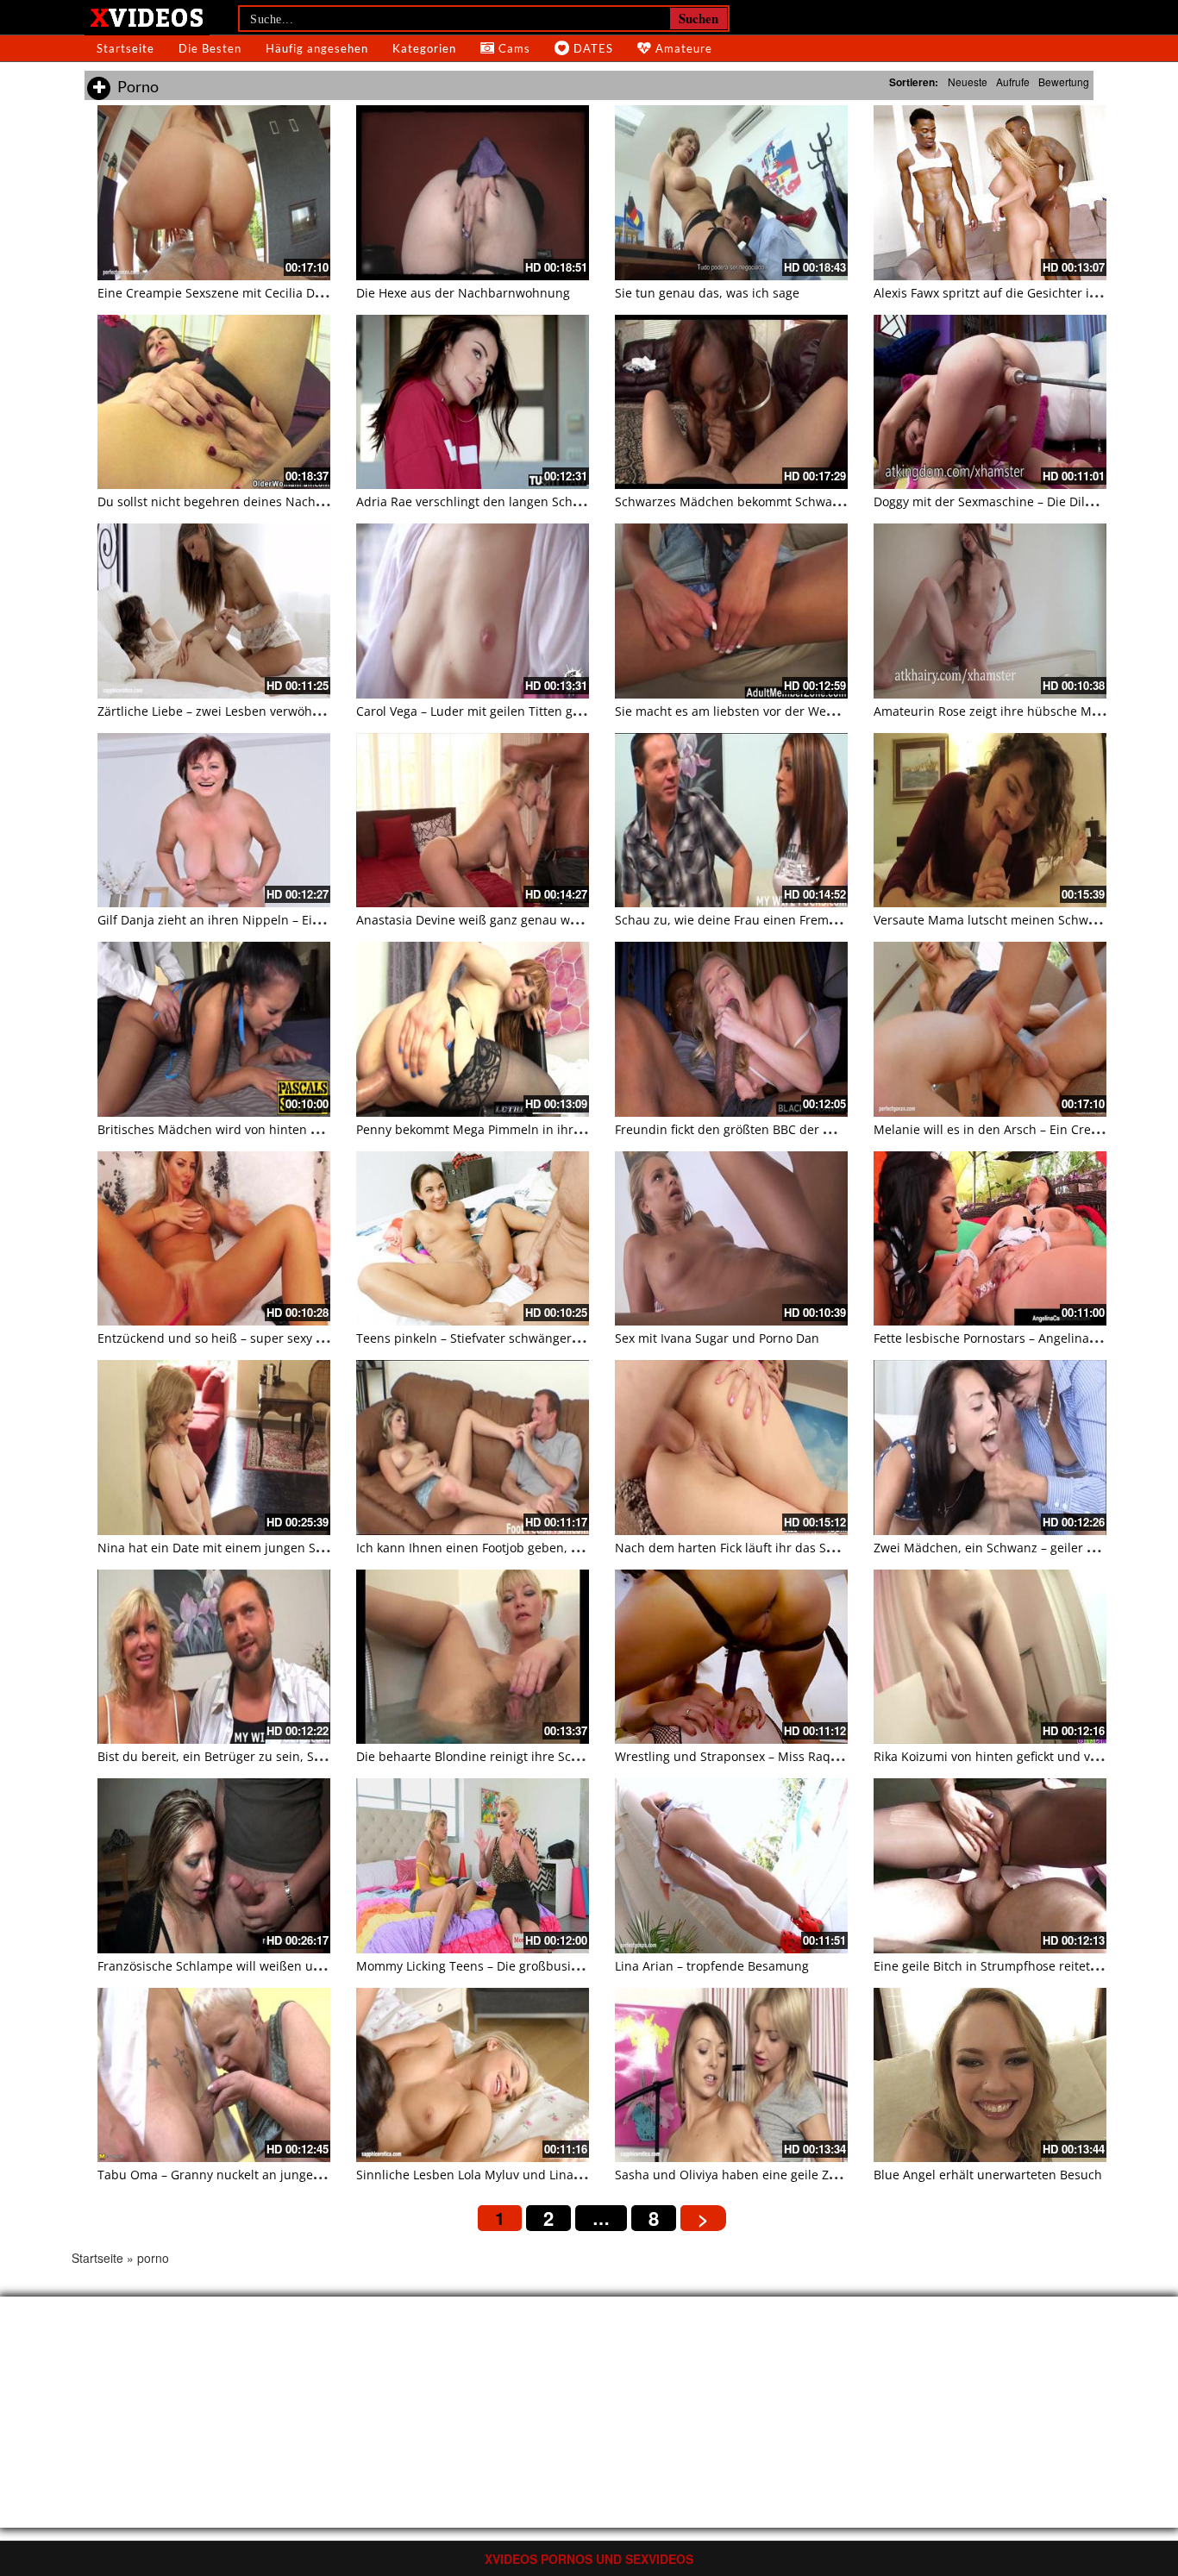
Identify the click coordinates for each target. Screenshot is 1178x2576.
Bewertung (1064, 81)
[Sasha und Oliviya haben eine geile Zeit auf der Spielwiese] (731, 2075)
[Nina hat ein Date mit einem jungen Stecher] (214, 1448)
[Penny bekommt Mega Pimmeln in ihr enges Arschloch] (473, 1029)
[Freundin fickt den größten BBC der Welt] (731, 1029)
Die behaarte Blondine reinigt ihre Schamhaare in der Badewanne (548, 1756)
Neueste (968, 81)
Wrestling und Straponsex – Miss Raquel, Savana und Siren (786, 1756)
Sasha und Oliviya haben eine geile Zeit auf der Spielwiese (784, 2175)
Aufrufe (1013, 81)
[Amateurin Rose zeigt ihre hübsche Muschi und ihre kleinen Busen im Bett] (990, 611)
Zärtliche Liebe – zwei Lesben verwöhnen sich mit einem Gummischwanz (308, 711)
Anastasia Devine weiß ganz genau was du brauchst (507, 920)
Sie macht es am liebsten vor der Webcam (736, 711)
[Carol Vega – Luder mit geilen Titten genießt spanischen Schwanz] (473, 611)
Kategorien (424, 48)
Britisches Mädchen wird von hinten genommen (237, 1129)
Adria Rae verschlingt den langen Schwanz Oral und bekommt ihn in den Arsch (586, 501)
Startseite (125, 48)
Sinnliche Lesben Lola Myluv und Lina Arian (482, 2175)
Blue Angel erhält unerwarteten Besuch (988, 2175)
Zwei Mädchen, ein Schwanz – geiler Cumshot (1006, 1548)
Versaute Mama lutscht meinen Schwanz (991, 920)
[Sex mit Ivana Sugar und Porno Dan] (731, 1239)
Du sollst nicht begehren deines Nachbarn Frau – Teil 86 (260, 501)
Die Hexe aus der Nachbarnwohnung (463, 293)
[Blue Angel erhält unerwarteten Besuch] (990, 2075)
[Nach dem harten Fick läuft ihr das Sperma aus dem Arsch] (731, 1448)
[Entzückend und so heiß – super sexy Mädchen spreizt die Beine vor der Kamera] (214, 1239)
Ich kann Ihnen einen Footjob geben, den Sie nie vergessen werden (551, 1548)
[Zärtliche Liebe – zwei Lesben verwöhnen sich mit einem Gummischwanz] (214, 611)
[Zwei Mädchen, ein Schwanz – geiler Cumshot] (990, 1448)
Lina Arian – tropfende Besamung (712, 1966)
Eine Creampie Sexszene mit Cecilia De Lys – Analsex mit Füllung (284, 293)
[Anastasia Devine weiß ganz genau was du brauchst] (473, 821)
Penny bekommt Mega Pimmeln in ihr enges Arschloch (514, 1129)
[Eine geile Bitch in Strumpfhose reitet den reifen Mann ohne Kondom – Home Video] (990, 1866)
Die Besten (210, 48)
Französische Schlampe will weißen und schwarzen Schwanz (273, 1966)
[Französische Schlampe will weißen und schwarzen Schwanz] (214, 1866)
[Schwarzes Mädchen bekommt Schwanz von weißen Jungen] (731, 402)
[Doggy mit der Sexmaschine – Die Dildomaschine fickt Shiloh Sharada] (990, 402)
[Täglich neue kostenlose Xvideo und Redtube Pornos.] (147, 16)
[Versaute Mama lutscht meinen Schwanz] (990, 821)
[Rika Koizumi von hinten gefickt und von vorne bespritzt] (990, 1657)
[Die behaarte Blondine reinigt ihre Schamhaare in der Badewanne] (473, 1657)
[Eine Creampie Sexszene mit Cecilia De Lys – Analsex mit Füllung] (214, 193)
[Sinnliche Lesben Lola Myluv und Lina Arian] (473, 2075)
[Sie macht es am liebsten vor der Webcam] (731, 611)
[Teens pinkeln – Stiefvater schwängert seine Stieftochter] (473, 1239)
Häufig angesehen (317, 48)
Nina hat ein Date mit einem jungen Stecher (225, 1548)
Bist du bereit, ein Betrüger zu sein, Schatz (221, 1756)
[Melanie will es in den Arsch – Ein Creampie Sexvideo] (990, 1029)
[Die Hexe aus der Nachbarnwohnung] (473, 193)
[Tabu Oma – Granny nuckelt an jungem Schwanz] (214, 2075)
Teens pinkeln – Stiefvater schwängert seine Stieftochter (519, 1338)
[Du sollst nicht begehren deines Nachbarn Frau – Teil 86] (214, 402)
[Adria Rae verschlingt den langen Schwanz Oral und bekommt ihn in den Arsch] (473, 402)
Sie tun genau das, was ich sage (707, 293)
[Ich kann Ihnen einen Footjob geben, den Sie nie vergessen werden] (473, 1448)
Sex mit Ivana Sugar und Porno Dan (717, 1338)
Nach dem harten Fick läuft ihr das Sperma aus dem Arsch (784, 1548)
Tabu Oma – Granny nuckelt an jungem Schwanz (238, 2175)
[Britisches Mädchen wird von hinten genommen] (214, 1029)
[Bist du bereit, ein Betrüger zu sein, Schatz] (214, 1657)
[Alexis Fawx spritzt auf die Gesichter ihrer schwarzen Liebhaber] (990, 193)
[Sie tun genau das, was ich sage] (731, 193)
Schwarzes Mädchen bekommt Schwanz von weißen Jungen (787, 501)
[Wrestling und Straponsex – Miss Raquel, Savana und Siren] (731, 1657)
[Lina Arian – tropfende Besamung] (731, 1866)
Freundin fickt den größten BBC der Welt (732, 1129)
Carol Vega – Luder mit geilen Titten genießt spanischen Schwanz (545, 711)
